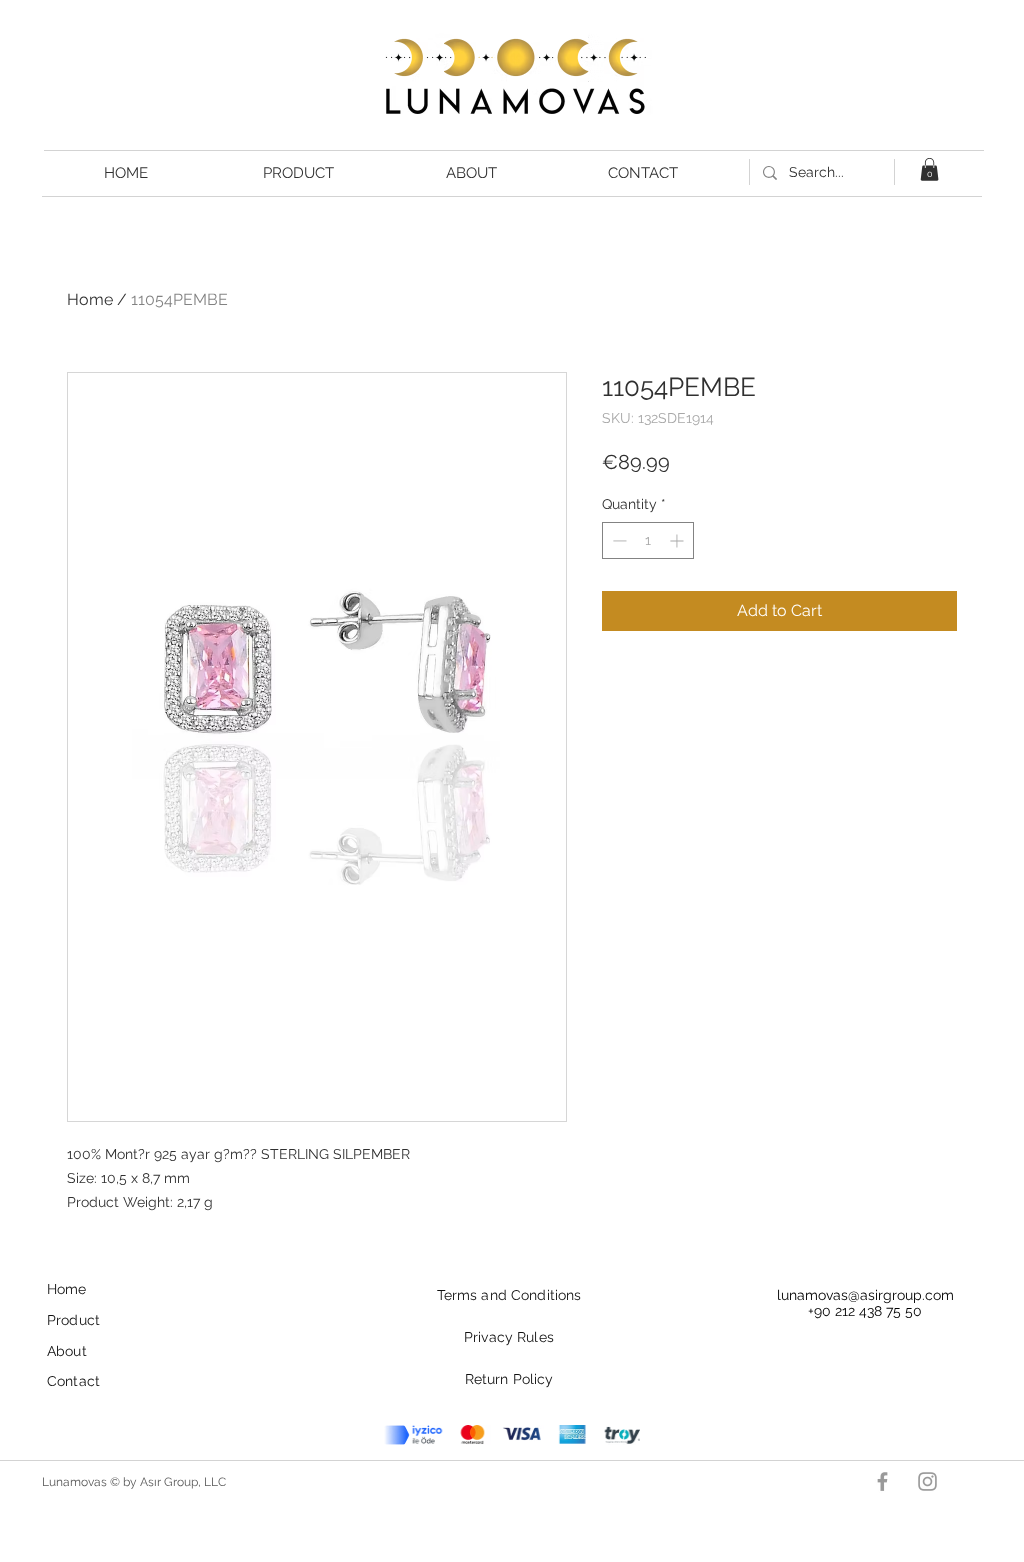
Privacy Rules (509, 1337)
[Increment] (678, 540)
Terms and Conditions (509, 1295)
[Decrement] (617, 540)
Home (90, 299)
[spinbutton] (648, 540)
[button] (929, 169)
